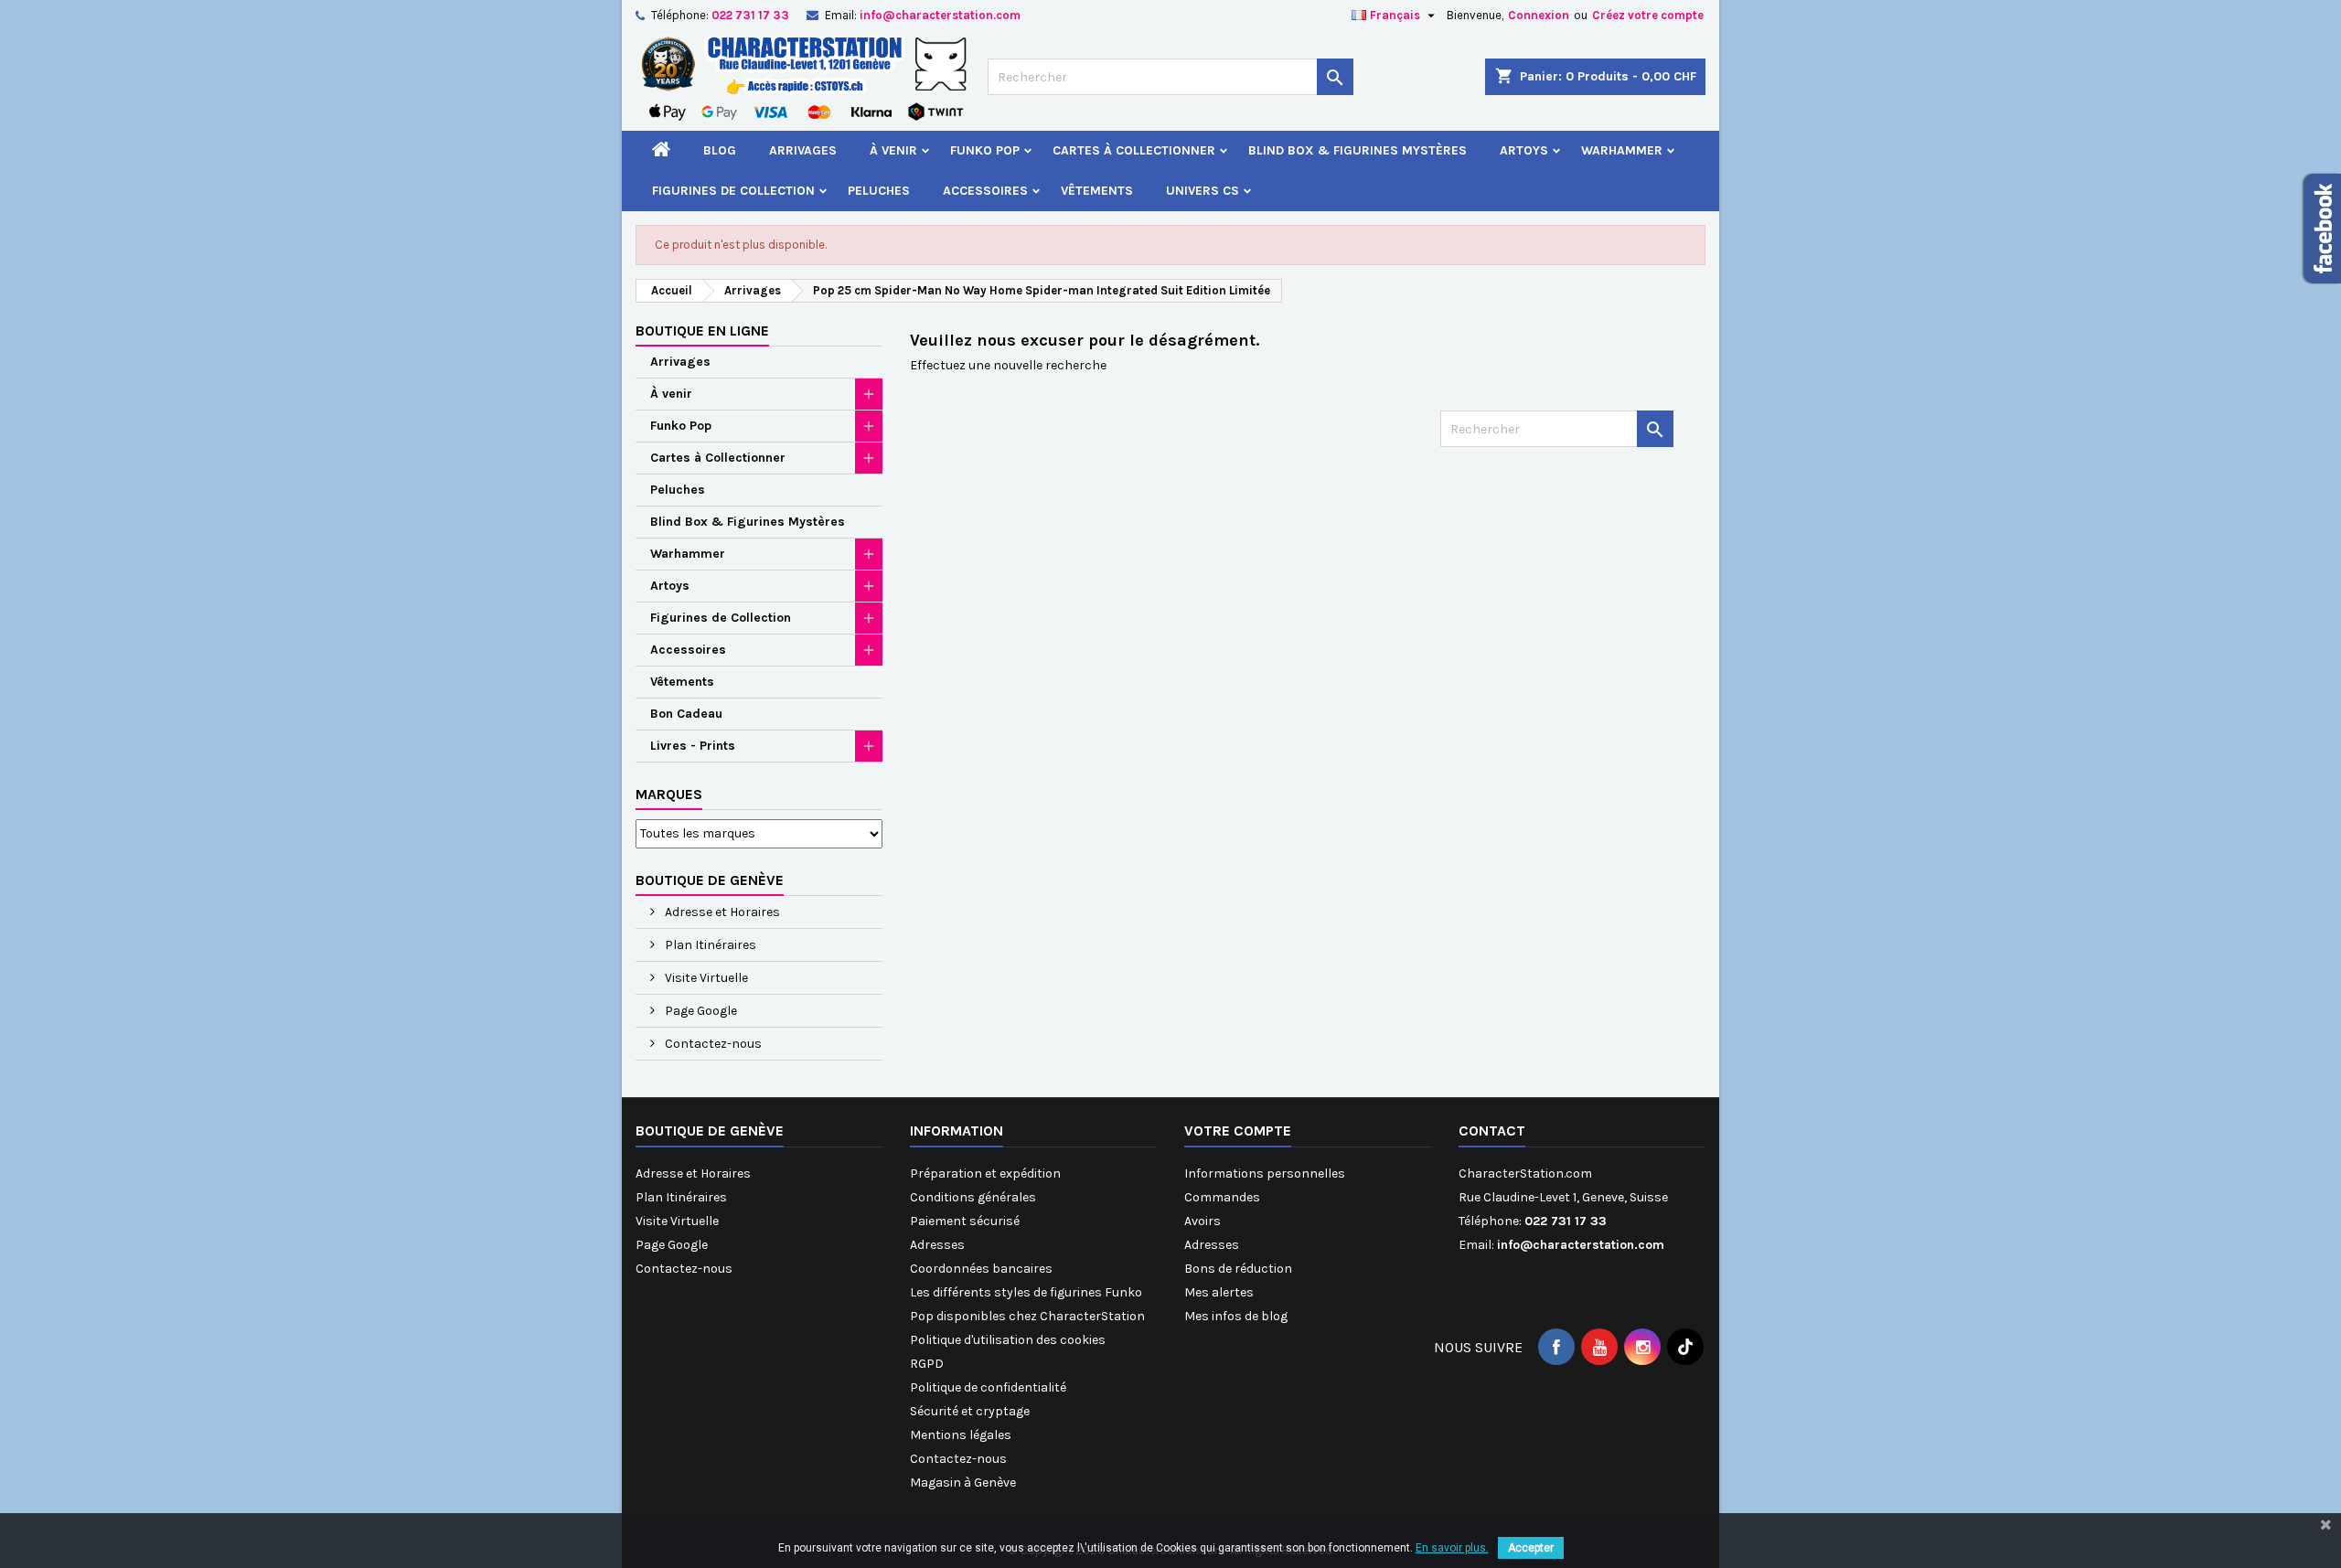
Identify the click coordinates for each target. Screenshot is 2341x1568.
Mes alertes (1219, 1292)
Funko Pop (985, 150)
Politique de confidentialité (988, 1387)
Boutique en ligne (702, 331)
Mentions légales (961, 1435)
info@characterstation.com (940, 15)
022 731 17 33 (750, 15)
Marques (669, 794)
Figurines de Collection (733, 191)
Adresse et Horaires (721, 912)
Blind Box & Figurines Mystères (1358, 150)
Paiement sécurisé (965, 1221)
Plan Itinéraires (709, 945)
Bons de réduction (1238, 1269)
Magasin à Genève (963, 1483)
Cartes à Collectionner (1134, 150)
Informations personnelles (1265, 1173)
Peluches (879, 191)
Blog (720, 150)
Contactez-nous (712, 1044)
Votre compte (1238, 1131)
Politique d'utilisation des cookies (1008, 1340)
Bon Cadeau (686, 714)
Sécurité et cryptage (970, 1411)
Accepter (1531, 1548)
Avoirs (1203, 1221)
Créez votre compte (1648, 15)
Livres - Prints (693, 746)
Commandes (1222, 1197)
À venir (893, 150)
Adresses (937, 1245)
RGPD (927, 1364)
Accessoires (985, 191)
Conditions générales (973, 1197)
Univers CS (1203, 191)
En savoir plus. (1452, 1548)
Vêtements (1097, 191)
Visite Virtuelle (705, 978)
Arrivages (803, 150)
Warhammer (1622, 150)
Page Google (700, 1011)
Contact (1492, 1131)
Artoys (1524, 150)
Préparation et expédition (985, 1173)
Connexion (1539, 15)
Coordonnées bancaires (981, 1269)
